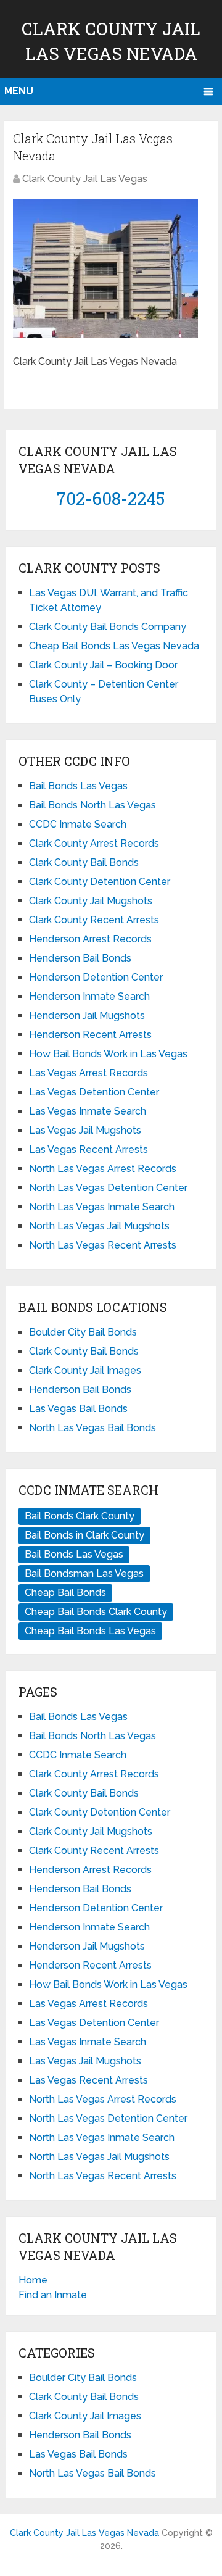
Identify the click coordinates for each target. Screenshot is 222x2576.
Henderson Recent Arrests (90, 1035)
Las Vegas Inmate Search (88, 1111)
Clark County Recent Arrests (94, 920)
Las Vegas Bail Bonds (78, 1409)
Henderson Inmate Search (89, 996)
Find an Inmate (53, 2295)
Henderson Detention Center (96, 977)
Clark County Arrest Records (94, 843)
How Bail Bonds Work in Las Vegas (108, 1054)
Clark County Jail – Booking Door (103, 665)
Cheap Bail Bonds (65, 1593)
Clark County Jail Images (85, 1370)
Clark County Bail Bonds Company (108, 627)
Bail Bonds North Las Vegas (92, 805)
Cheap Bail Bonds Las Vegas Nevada (114, 646)
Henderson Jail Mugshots (87, 1016)
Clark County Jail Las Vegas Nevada (84, 2533)
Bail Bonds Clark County (80, 1516)
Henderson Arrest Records (90, 939)
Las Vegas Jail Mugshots (85, 1130)
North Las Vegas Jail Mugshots (99, 1226)
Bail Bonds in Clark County (84, 1535)
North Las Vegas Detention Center (108, 1188)
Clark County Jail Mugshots (91, 901)
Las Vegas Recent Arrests (88, 1149)
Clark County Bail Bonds (84, 862)
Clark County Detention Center (100, 882)
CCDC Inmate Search (78, 824)
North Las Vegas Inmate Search (102, 1207)
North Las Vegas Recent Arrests (103, 1245)
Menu (19, 91)
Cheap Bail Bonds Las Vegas (90, 1631)
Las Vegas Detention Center (94, 1092)
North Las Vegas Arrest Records (103, 1169)
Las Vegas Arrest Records (88, 1073)
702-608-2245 (111, 498)
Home (33, 2280)
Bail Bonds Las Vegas (78, 786)
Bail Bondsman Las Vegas (84, 1573)
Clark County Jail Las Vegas (85, 179)
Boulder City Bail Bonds (83, 1332)
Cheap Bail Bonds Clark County (96, 1612)
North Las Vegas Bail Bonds (92, 1428)
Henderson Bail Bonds (80, 958)
